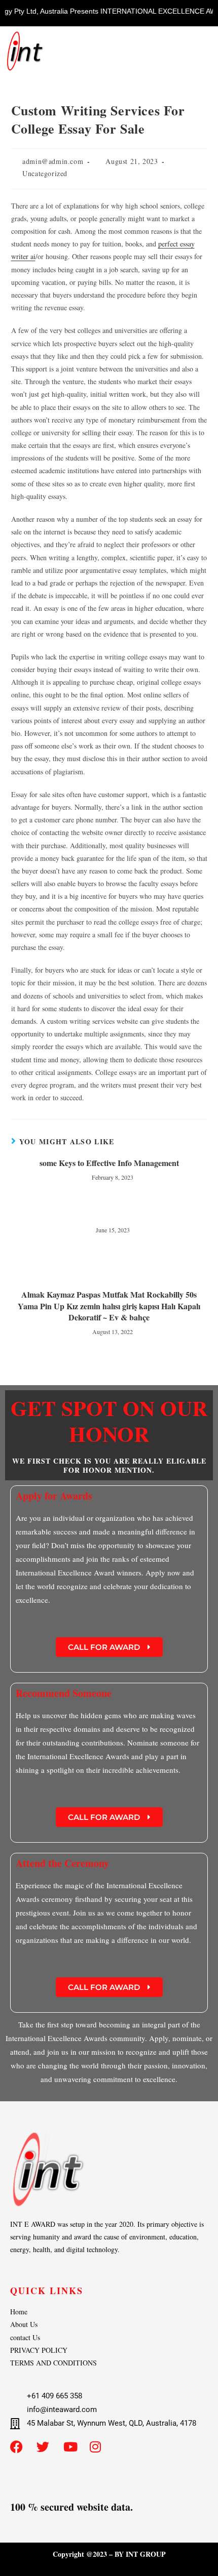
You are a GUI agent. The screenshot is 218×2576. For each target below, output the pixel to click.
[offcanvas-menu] (200, 46)
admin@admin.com (53, 161)
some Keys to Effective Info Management (109, 1163)
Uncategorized (45, 173)
